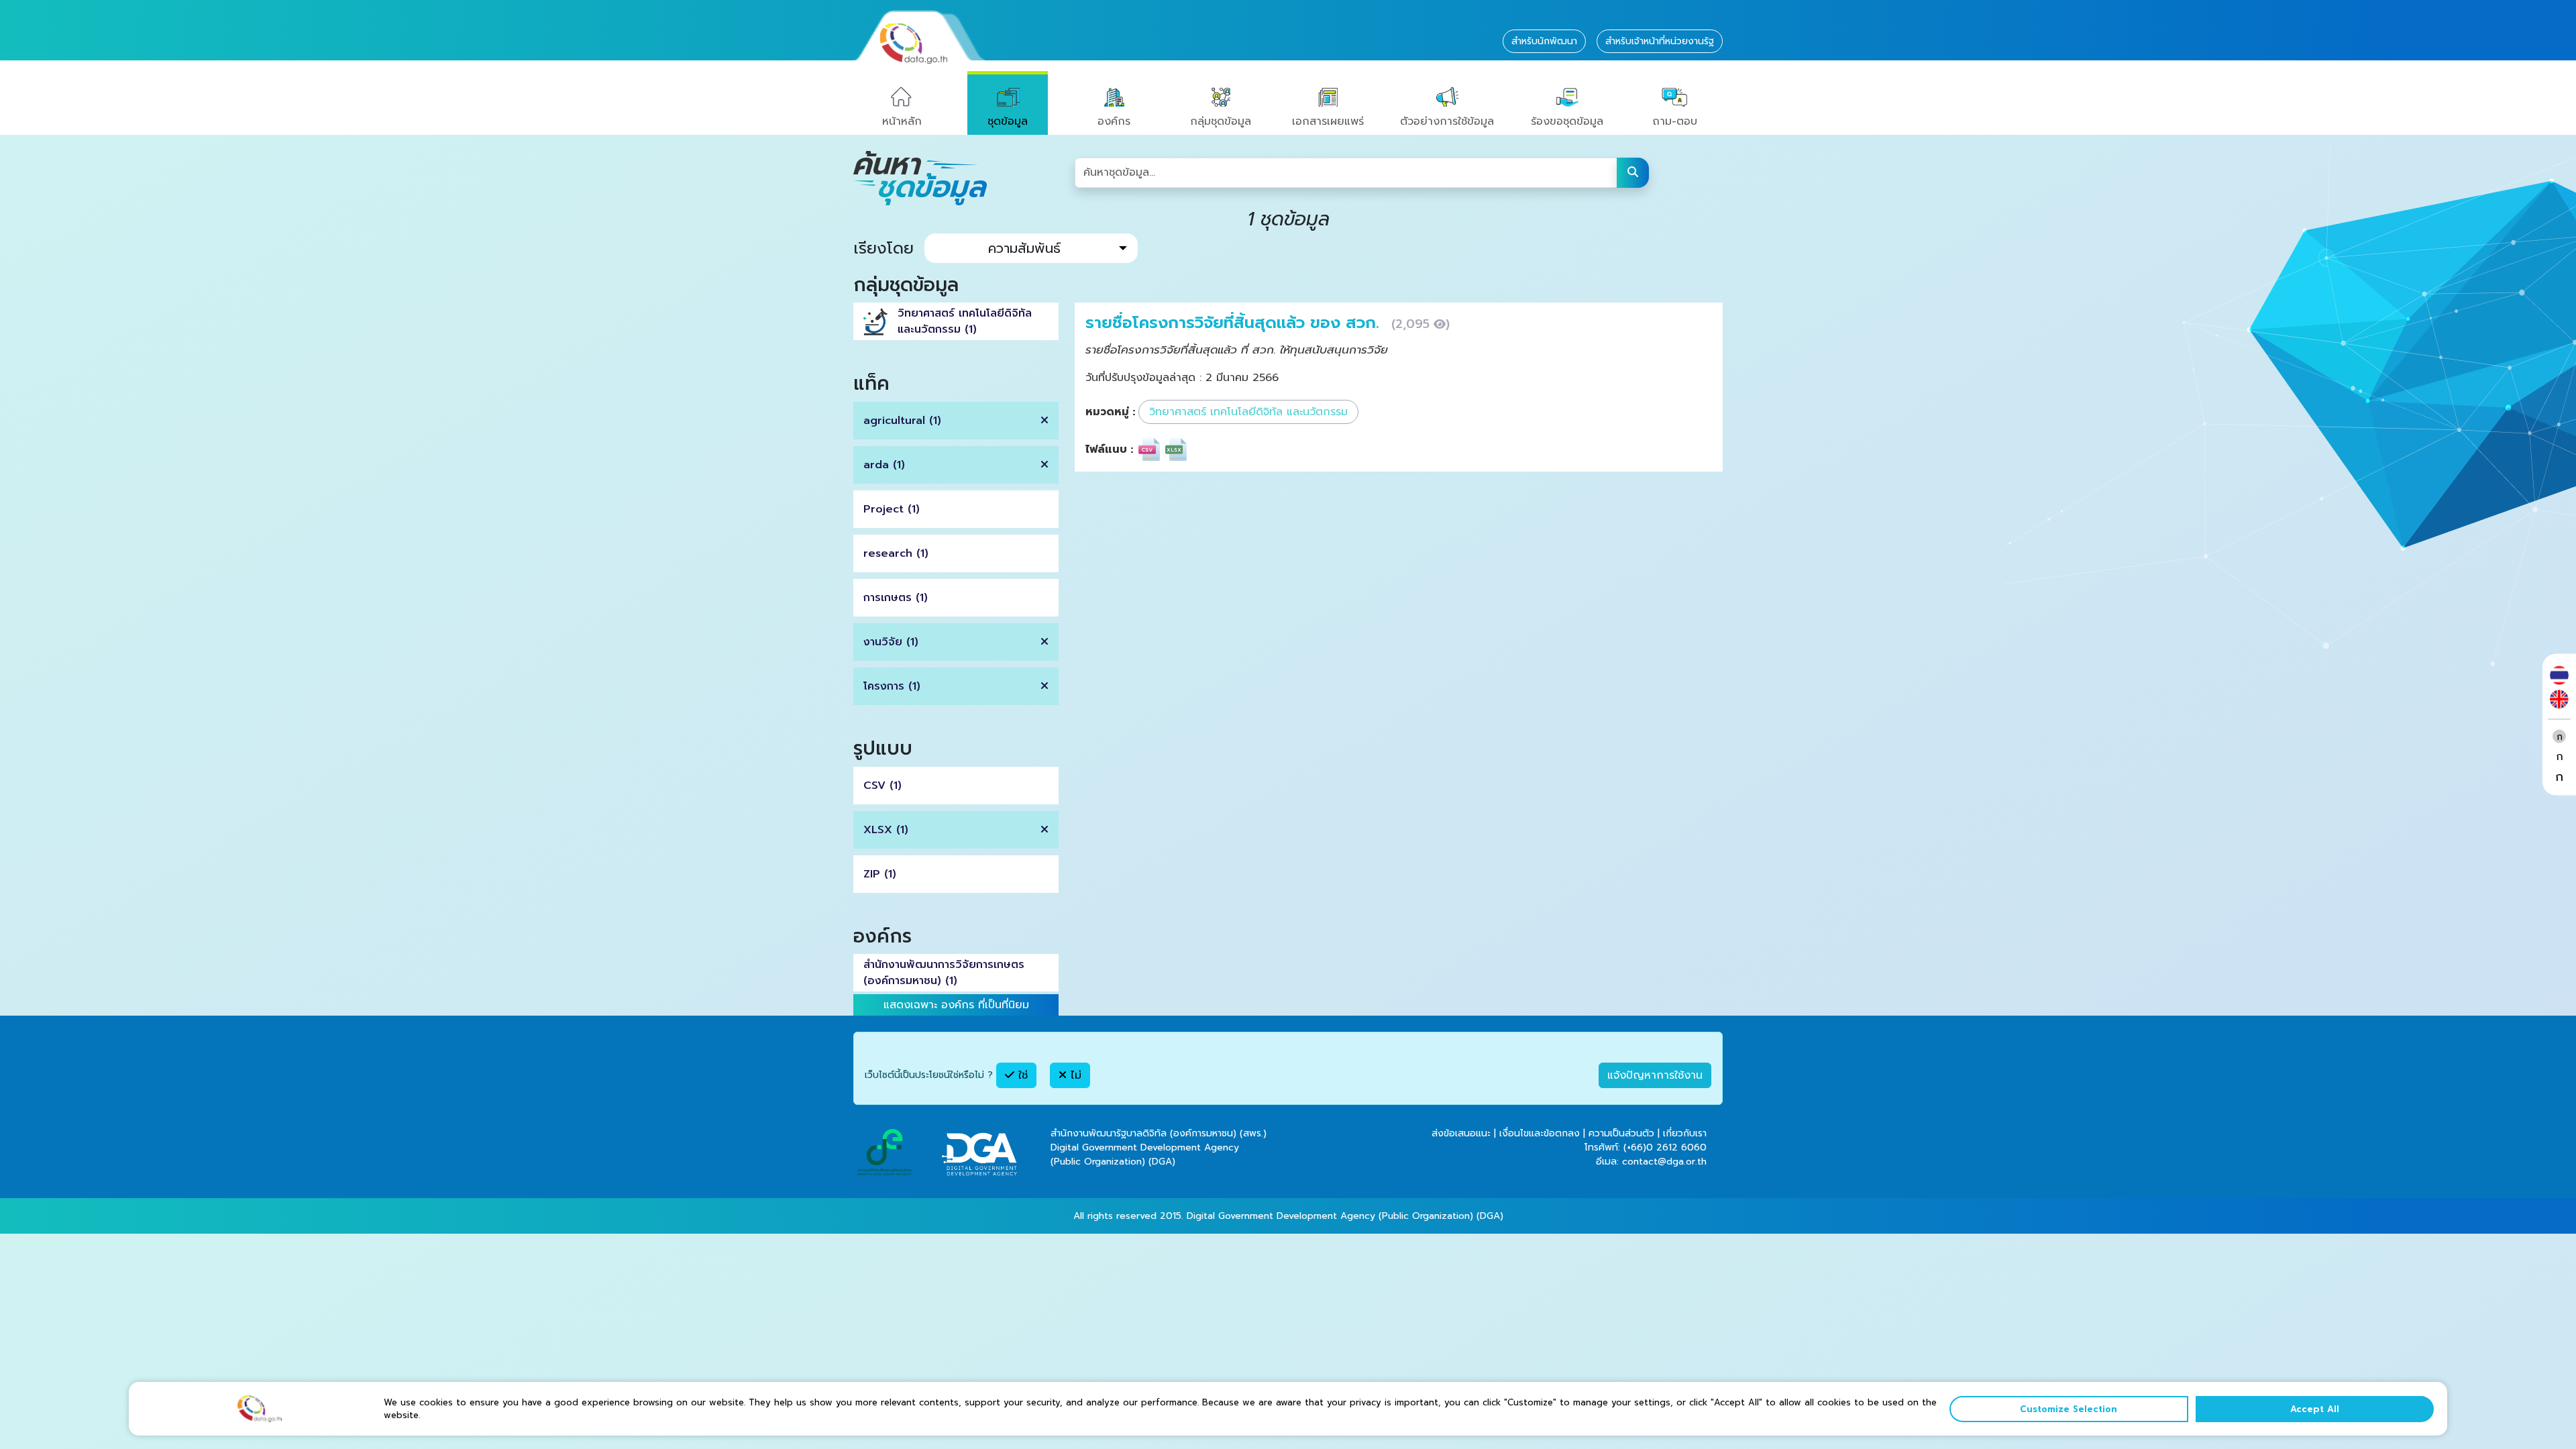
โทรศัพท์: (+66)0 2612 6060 (1646, 1147)
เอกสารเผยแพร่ (1328, 121)
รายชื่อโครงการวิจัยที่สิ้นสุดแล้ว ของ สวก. (1235, 323)
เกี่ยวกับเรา (1685, 1133)
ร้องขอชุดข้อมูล (1567, 121)
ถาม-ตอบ (1675, 121)
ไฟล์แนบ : (1109, 449)
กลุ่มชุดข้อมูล (1221, 121)
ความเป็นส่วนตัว (1621, 1133)
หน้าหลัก (902, 121)
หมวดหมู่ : (1110, 412)
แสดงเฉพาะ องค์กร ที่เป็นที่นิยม (956, 1005)
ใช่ (1021, 1075)
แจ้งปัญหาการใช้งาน (1655, 1075)
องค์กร (1114, 121)
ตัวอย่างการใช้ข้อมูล (1447, 121)
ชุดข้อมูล (1008, 121)
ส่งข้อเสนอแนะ (1461, 1133)
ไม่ (1074, 1075)
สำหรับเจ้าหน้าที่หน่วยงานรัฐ (1660, 41)
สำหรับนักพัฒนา (1544, 41)
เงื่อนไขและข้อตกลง (1540, 1133)
